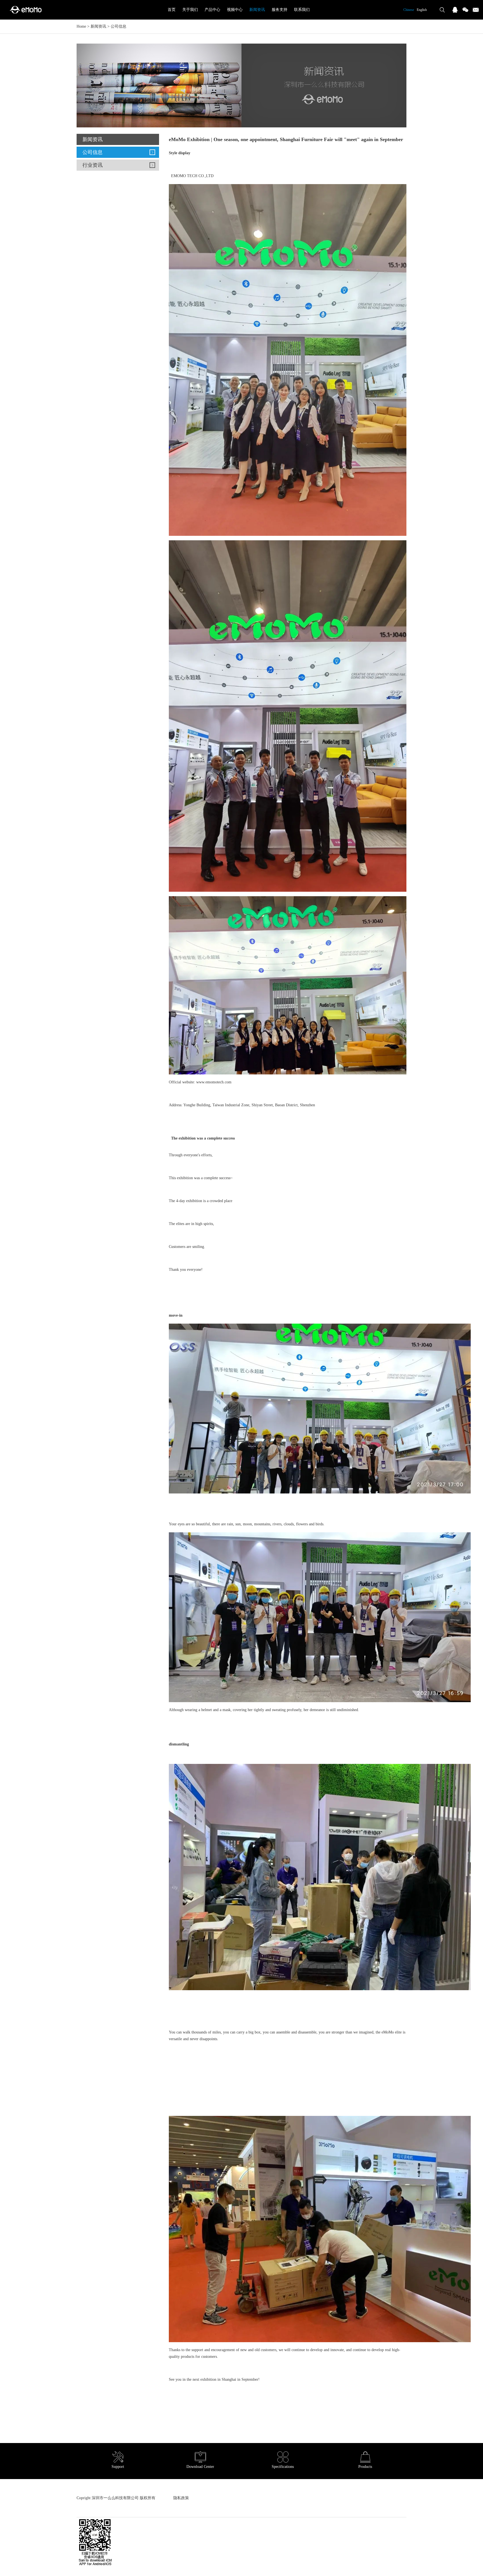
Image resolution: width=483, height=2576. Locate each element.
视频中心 (235, 10)
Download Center (200, 2467)
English (422, 10)
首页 (172, 10)
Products (365, 2467)
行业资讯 (93, 165)
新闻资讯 (257, 10)
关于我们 (190, 10)
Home (81, 26)
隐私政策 (181, 2498)
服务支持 (280, 10)
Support (118, 2467)
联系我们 (302, 10)
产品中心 (212, 10)
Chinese (409, 10)
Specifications (283, 2467)
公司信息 (119, 26)
